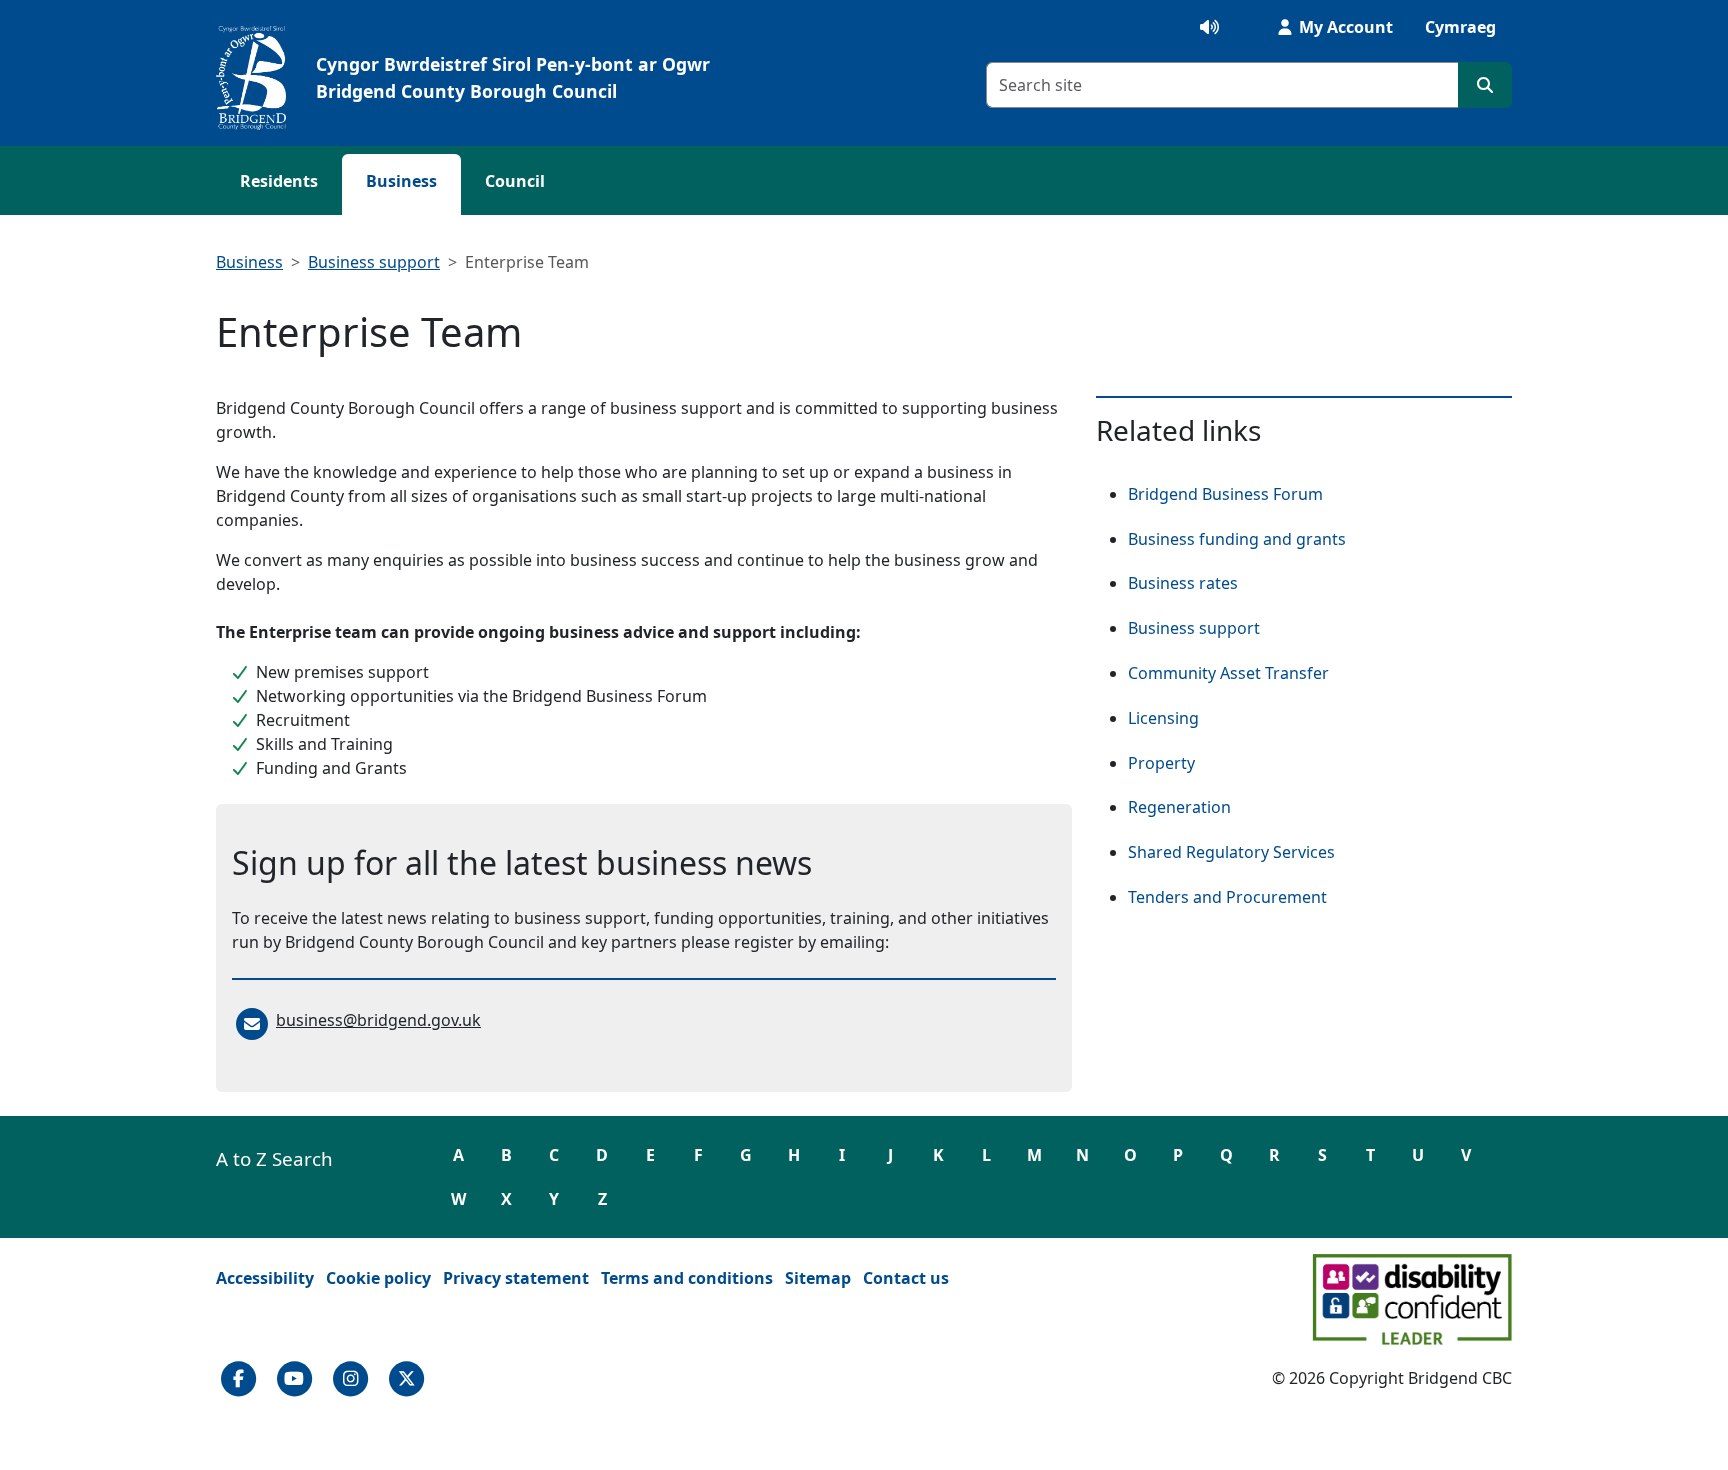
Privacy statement (516, 1278)
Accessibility (265, 1278)
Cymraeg (1460, 27)
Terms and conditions (687, 1278)
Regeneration (1179, 807)
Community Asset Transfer (1228, 673)
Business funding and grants (1237, 539)
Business (401, 181)
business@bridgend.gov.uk (378, 1020)
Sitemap (818, 1278)
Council (515, 181)
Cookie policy (378, 1278)
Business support (374, 262)
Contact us (906, 1278)
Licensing (1163, 718)
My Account (1344, 27)
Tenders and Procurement (1227, 897)
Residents (279, 181)
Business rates (1183, 583)
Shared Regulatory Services (1231, 852)
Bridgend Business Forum (1225, 494)
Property (1161, 763)
